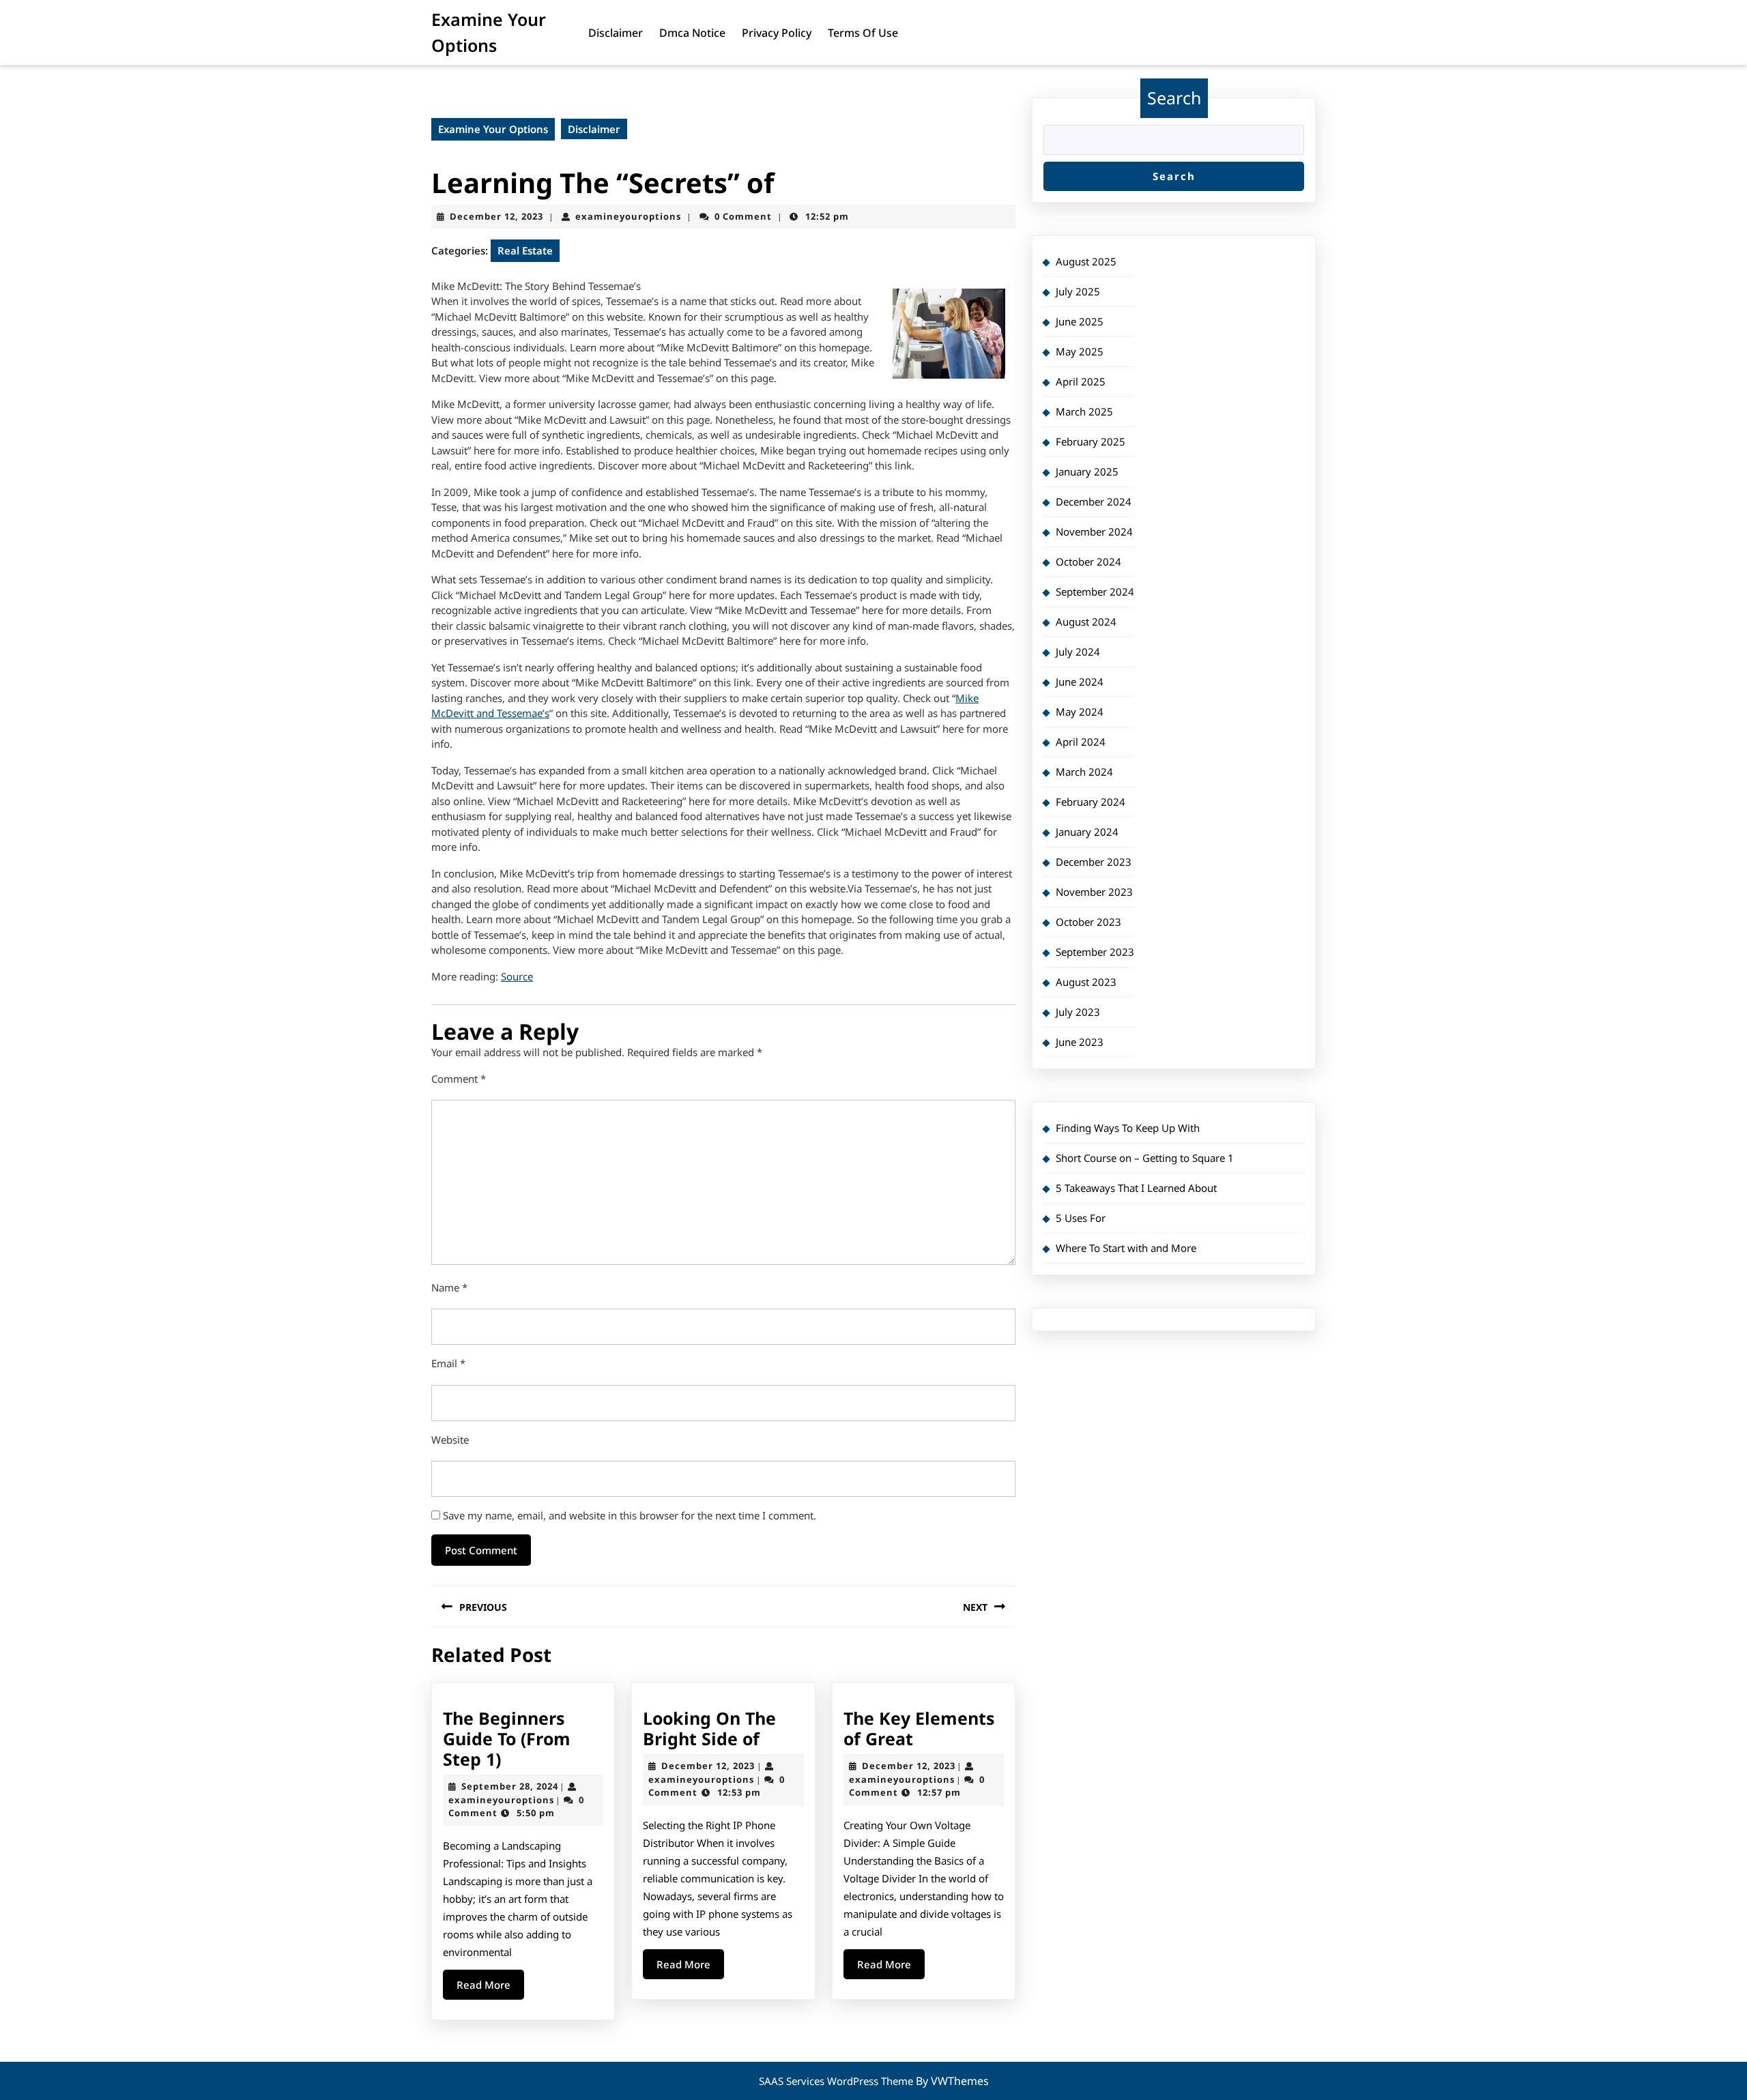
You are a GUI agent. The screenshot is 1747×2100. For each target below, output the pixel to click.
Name (449, 1287)
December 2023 (1094, 862)
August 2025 (1086, 261)
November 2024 (1094, 531)
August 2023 (1086, 982)
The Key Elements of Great (919, 1728)
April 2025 (1081, 381)
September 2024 (1095, 592)
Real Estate (525, 250)
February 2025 (1091, 441)
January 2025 (1087, 471)
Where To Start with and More (1126, 1248)
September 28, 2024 (510, 1786)
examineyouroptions (628, 216)
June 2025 (1080, 321)
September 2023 (1095, 952)
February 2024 (1091, 802)
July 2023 (1078, 1012)
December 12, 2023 (496, 216)
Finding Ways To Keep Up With (1128, 1128)
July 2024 (1078, 652)
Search (1174, 98)
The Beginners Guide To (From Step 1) (507, 1738)
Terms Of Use (863, 33)
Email (448, 1363)
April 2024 (1081, 742)
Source (517, 976)
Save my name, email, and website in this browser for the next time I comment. (630, 1515)
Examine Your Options (493, 129)
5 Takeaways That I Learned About (1136, 1188)
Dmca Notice (692, 33)
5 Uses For (1081, 1218)
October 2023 (1088, 922)
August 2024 (1086, 622)
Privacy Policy (777, 33)
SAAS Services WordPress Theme (837, 2081)
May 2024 (1080, 712)
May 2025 (1080, 351)
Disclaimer (616, 33)
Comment (459, 1079)
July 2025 (1078, 291)
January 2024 (1087, 832)
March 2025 (1084, 411)
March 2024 (1084, 772)
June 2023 (1080, 1042)
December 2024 (1094, 501)
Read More (490, 1988)
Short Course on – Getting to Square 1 (1145, 1158)
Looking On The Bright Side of (709, 1728)
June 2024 (1080, 682)
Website (450, 1440)
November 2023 (1094, 892)
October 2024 (1088, 562)
